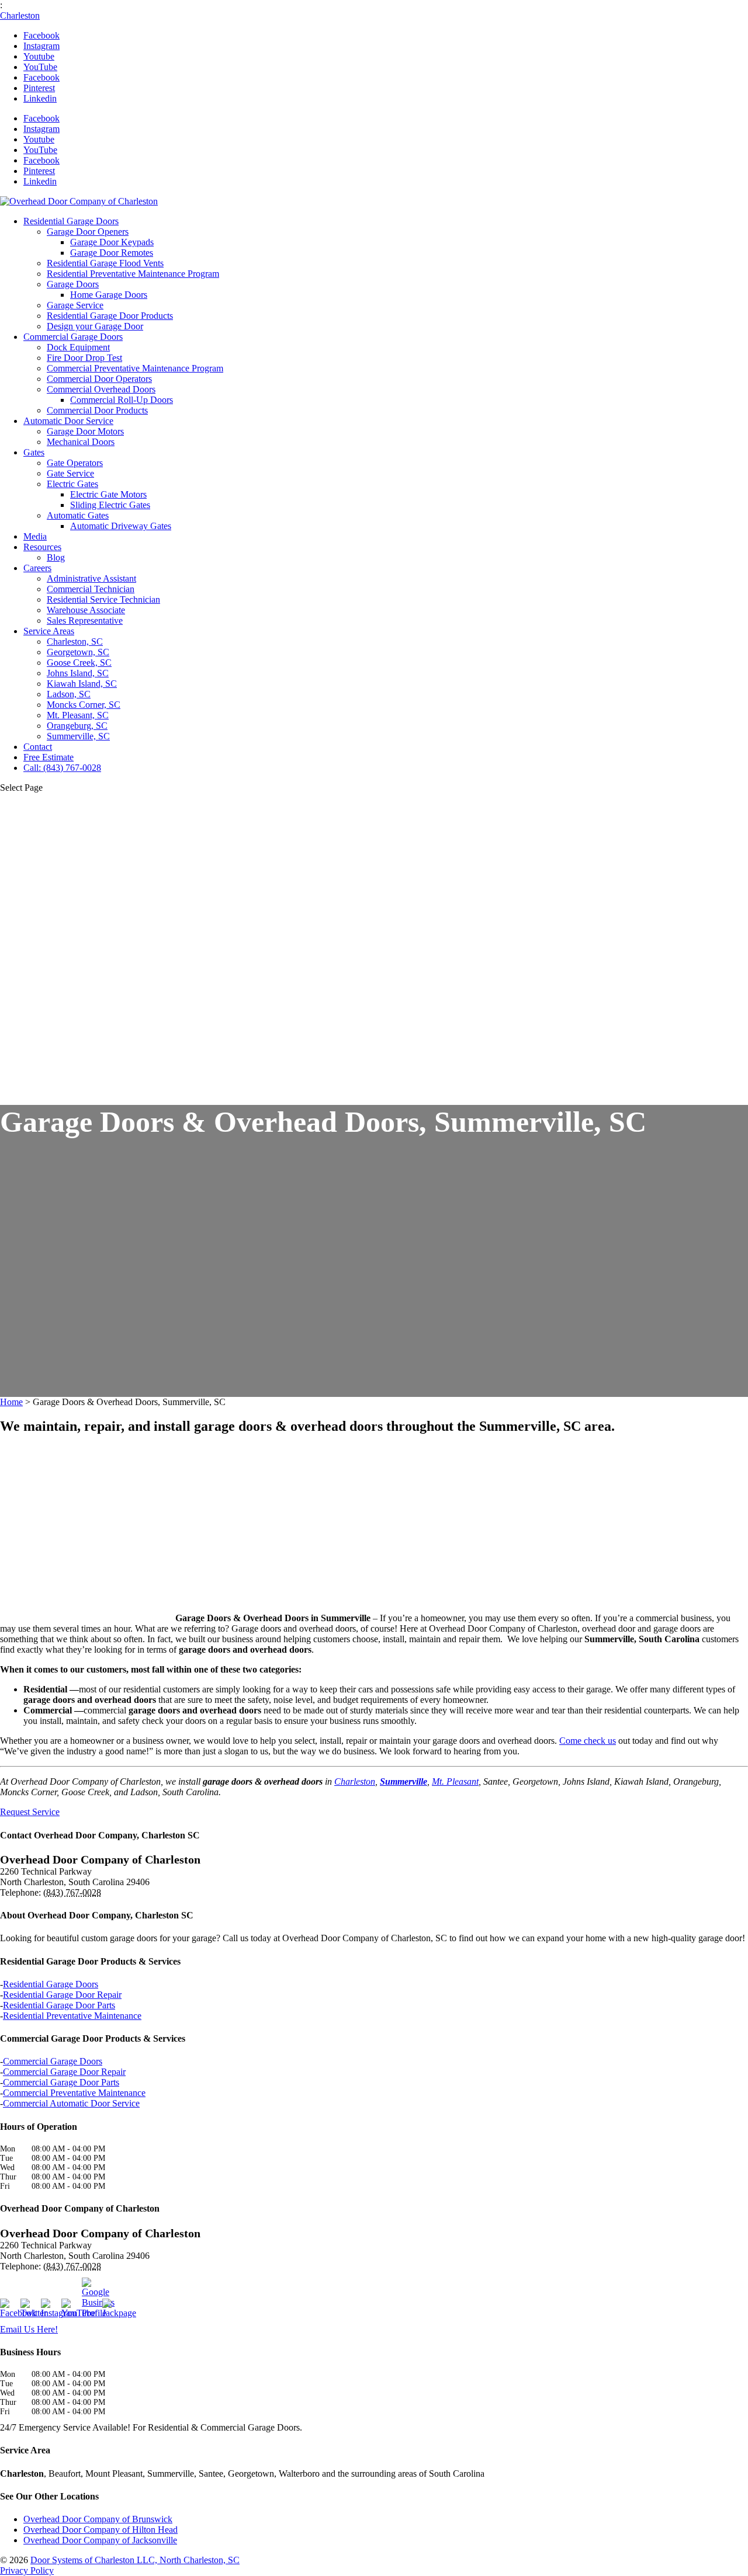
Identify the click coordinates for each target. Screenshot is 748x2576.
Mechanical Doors (81, 442)
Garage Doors (73, 284)
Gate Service (70, 473)
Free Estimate (49, 757)
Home (11, 1402)
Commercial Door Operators (99, 379)
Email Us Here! (29, 2329)
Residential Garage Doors (71, 221)
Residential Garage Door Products (110, 316)
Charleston (20, 15)
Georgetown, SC (78, 652)
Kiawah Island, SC (82, 684)
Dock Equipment (78, 347)
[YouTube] (70, 2309)
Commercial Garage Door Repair (64, 2072)
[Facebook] (9, 2309)
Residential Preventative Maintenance (72, 2016)
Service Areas (49, 631)
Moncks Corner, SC (84, 705)
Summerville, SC (78, 736)
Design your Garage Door (95, 326)
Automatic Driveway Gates (121, 526)
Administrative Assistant (91, 578)
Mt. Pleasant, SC (78, 715)
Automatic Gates (78, 515)
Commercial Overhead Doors (101, 389)
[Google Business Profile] (91, 2298)
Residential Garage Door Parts (59, 2005)
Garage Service (75, 305)
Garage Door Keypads (112, 242)
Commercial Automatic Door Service (71, 2103)
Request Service (30, 1812)
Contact (38, 747)
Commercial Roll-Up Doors (122, 400)
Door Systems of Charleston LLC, (135, 2560)
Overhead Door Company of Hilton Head (101, 2530)
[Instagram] (50, 2309)
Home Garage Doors (109, 295)
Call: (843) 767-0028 (62, 768)
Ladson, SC (69, 694)
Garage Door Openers (88, 232)
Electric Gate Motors (108, 494)
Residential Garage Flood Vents (105, 263)
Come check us (588, 1741)
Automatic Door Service (68, 421)
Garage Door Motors (85, 431)
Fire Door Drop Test (84, 358)
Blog (56, 557)
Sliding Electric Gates (110, 505)
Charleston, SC (75, 642)
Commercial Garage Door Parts (61, 2082)
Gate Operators (75, 463)
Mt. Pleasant (455, 1781)
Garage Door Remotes (112, 253)
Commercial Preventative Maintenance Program (135, 368)
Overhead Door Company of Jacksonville (100, 2540)
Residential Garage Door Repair (62, 1995)
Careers (37, 568)
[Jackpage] (111, 2309)
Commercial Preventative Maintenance (74, 2093)
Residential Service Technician (103, 599)
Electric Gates (72, 484)
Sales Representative (85, 620)
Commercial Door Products (97, 410)
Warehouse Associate (86, 610)
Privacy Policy (27, 2570)
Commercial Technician (91, 589)
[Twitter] (29, 2309)
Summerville (404, 1781)
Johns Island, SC (78, 673)
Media (35, 536)
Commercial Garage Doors (73, 337)
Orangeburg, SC (77, 726)
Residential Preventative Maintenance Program (133, 274)
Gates (34, 452)
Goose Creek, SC (79, 663)
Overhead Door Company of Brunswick (98, 2519)
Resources (42, 547)
